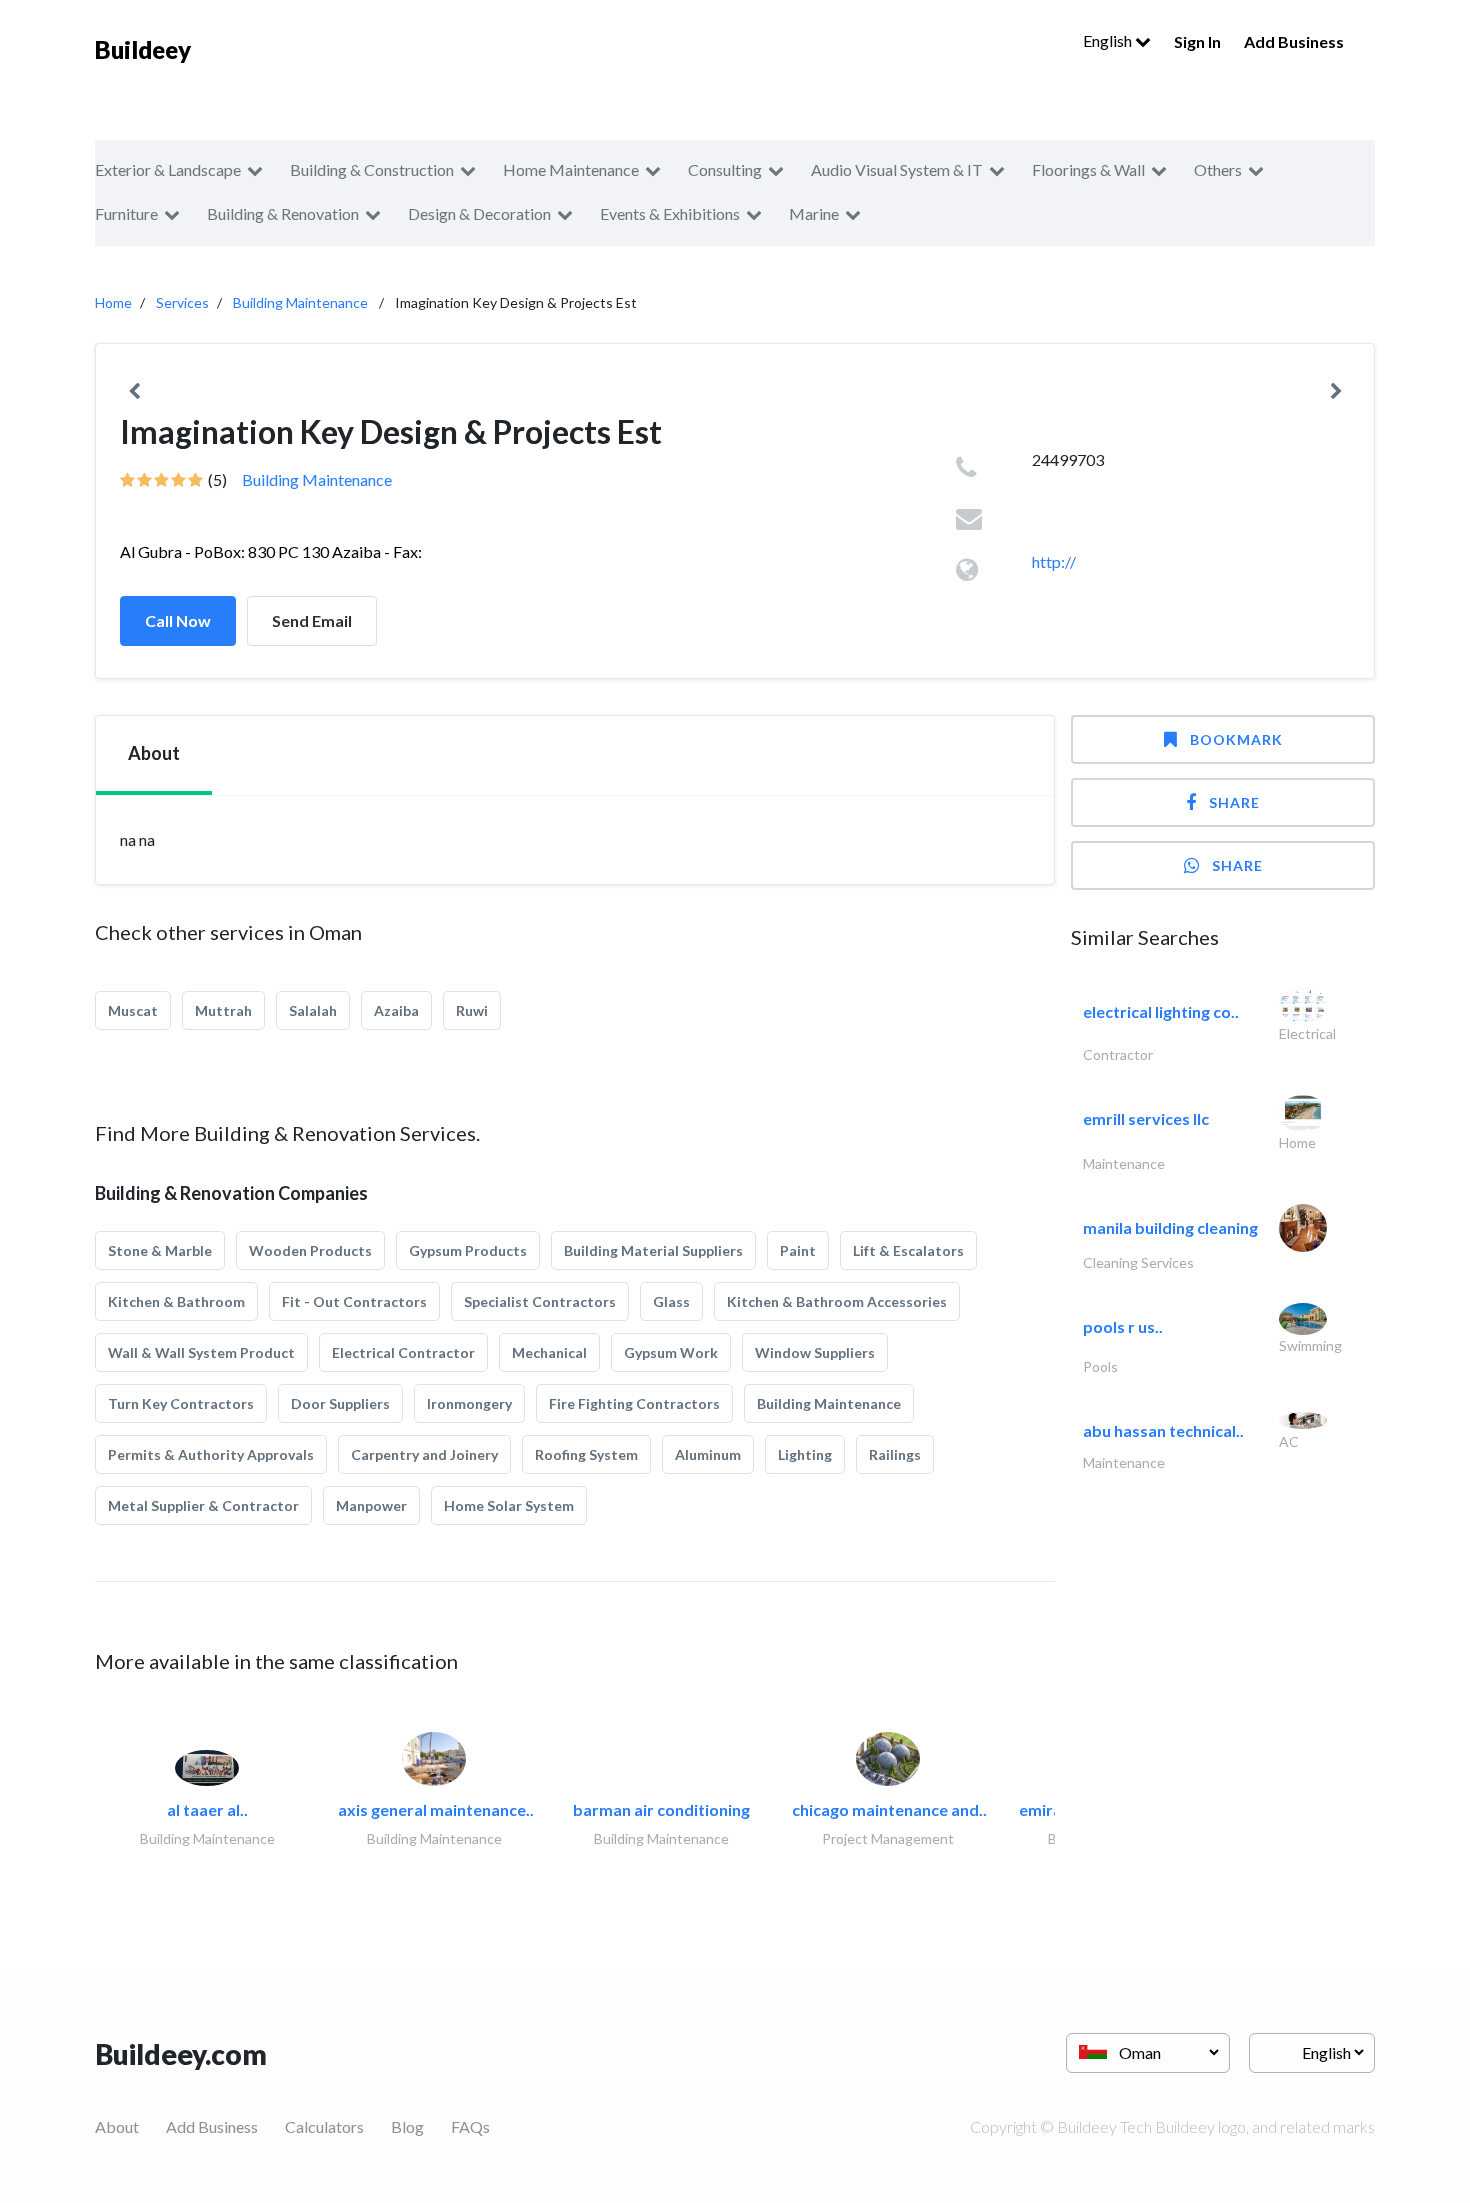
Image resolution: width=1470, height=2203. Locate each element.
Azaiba (396, 1010)
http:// (1054, 561)
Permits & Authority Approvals (211, 1454)
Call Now (178, 620)
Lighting (805, 1454)
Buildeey (143, 49)
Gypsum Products (468, 1250)
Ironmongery (469, 1403)
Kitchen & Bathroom (176, 1301)
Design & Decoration (479, 213)
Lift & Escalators (908, 1250)
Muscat (133, 1010)
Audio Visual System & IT (897, 169)
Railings (895, 1454)
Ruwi (472, 1010)
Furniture (126, 213)
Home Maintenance (571, 169)
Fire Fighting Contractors (634, 1403)
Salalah (313, 1010)
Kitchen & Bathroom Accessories (837, 1301)
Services (182, 302)
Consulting (725, 169)
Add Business (1294, 41)
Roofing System (586, 1454)
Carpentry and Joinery (424, 1454)
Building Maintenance (300, 302)
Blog (407, 2126)
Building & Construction (372, 169)
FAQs (470, 2126)
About (117, 2126)
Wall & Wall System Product (201, 1352)
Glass (671, 1301)
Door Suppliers (340, 1403)
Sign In (1197, 41)
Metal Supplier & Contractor (203, 1505)
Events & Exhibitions (670, 213)
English (1109, 40)
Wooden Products (310, 1250)
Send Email (312, 620)
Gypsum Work (671, 1352)
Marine (814, 213)
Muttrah (223, 1010)
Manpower (371, 1505)
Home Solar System (509, 1505)
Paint (798, 1250)
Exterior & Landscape (168, 169)
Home (113, 302)
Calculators (324, 2126)
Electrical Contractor (403, 1352)
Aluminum (708, 1454)
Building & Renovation (283, 213)
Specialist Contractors (540, 1301)
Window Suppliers (815, 1352)
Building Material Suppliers (653, 1250)
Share (1234, 802)
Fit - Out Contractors (354, 1301)
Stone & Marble (160, 1250)
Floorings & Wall (1088, 169)
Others (1218, 169)
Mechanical (549, 1352)
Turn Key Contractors (181, 1403)
